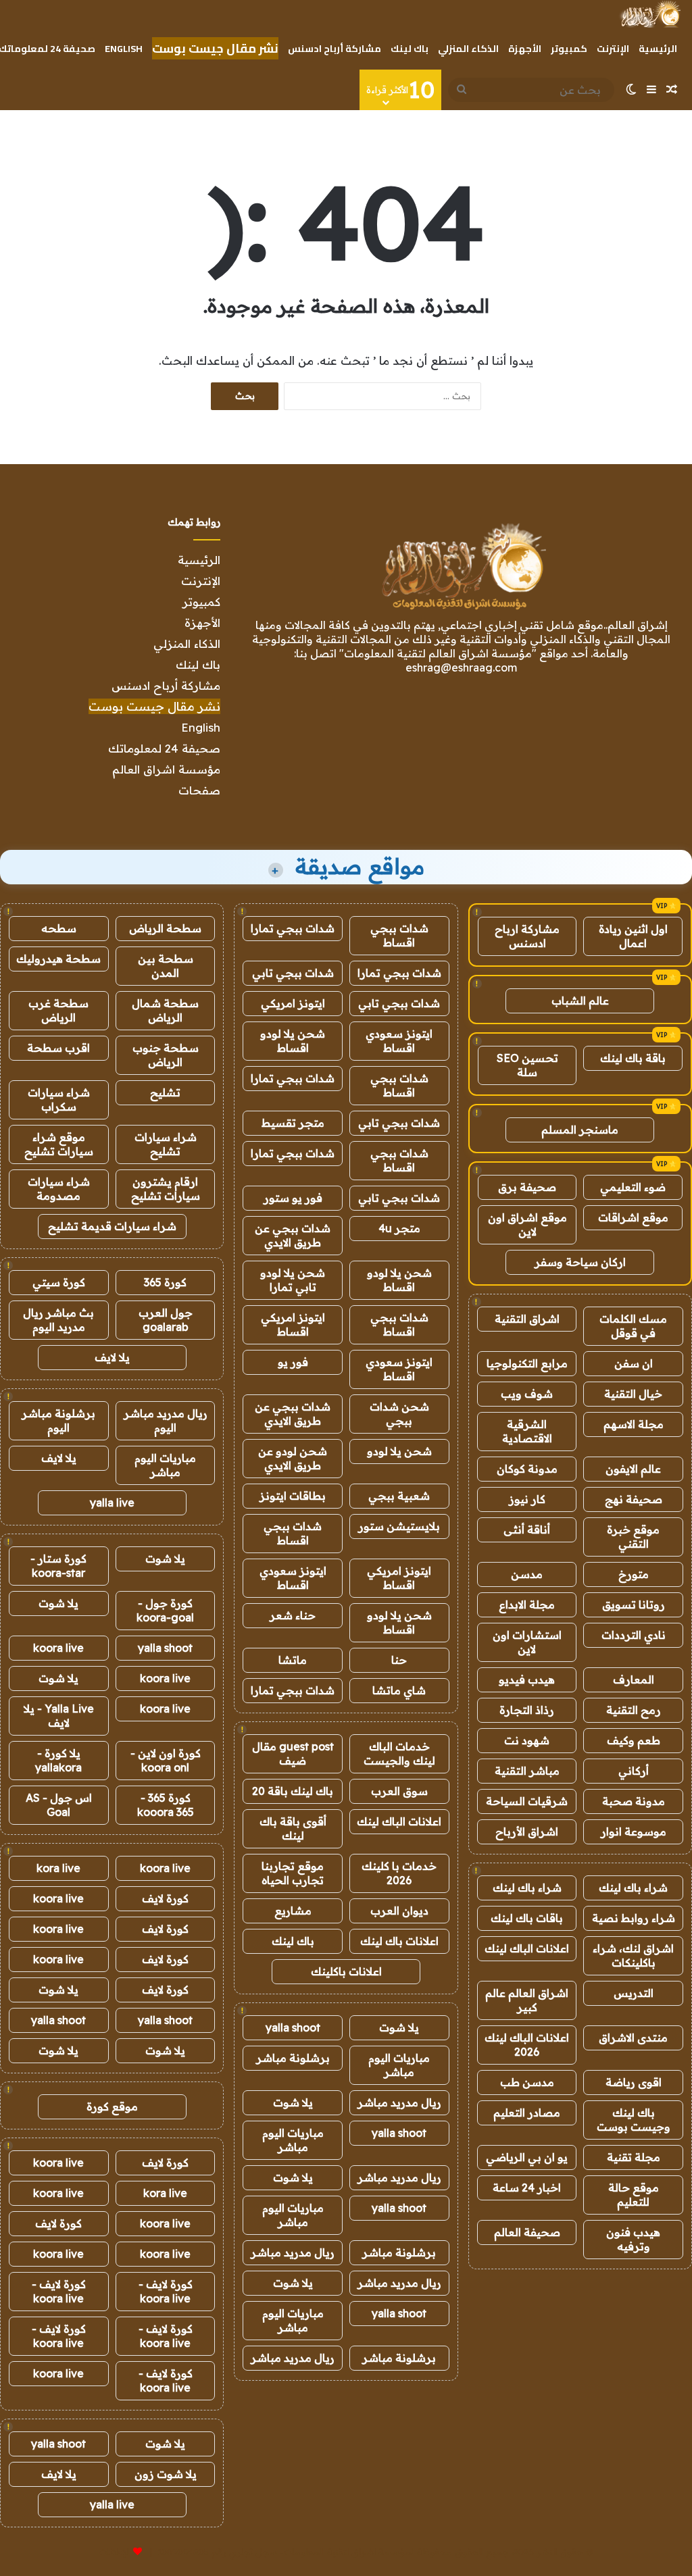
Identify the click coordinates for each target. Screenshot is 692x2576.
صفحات (199, 790)
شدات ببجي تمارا (293, 928)
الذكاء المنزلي (468, 49)
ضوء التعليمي (633, 1187)
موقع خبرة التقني (633, 1537)
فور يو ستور (293, 1198)
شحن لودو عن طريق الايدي (293, 1458)
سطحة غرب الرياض (58, 1010)
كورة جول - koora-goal (165, 1610)
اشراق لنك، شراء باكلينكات (633, 1955)
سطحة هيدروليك (58, 959)
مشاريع (293, 1911)
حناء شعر (293, 1615)
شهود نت (527, 1740)
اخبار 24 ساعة (527, 2188)
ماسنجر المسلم (580, 1130)
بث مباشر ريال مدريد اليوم (58, 1320)
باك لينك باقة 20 (293, 1791)
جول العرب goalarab (166, 1320)
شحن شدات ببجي (399, 1414)
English (124, 49)
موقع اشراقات (633, 1217)
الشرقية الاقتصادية (527, 1431)
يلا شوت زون (166, 2474)
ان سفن (634, 1363)
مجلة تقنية (634, 2157)
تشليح (165, 1092)
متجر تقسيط (293, 1123)
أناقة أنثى (527, 1530)
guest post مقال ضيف (293, 1753)
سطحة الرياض (165, 928)
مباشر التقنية (527, 1771)
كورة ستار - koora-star (58, 1566)
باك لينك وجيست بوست (634, 2120)
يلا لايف (112, 1357)
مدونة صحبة (634, 1801)
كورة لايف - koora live (166, 2291)
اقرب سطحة (58, 1048)
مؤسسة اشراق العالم (166, 769)
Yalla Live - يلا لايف (59, 1716)
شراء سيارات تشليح (166, 1144)
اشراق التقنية (527, 1319)
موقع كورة (112, 2106)
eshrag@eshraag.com (461, 667)
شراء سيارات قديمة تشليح (112, 1226)
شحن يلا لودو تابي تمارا (293, 1280)
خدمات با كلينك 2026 (399, 1873)
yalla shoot (293, 2027)
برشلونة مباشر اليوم (58, 1420)
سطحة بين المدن (166, 966)
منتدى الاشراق (633, 2038)
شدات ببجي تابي (293, 973)
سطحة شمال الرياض (165, 1010)
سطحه (59, 928)
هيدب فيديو (527, 1680)
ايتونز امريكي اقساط (293, 1324)
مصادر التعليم (527, 2113)
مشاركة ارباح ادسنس (527, 936)
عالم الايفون (633, 1469)
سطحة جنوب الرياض (166, 1055)
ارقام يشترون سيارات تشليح (166, 1189)
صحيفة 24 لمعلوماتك (164, 748)
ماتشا (293, 1660)
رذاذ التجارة (527, 1710)
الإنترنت (613, 49)
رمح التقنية (634, 1710)
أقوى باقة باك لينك (293, 1828)
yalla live (112, 1502)
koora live (58, 1648)
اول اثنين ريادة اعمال (633, 936)
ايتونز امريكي (293, 1003)
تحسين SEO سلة (527, 1065)
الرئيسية (658, 49)
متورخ (634, 1574)
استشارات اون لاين (527, 1642)
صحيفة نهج (634, 1499)
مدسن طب (527, 2082)
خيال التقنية (633, 1394)
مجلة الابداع (527, 1605)
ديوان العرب (399, 1911)
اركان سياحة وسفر (580, 1262)
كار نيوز (527, 1499)
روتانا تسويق (634, 1605)
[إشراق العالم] (650, 14)
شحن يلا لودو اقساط (293, 1041)
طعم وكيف (634, 1740)
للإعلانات (115, 2552)
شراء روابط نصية (634, 1918)
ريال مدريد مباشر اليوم (166, 1420)
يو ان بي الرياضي (527, 2157)
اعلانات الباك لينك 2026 (527, 2045)
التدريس (634, 1993)
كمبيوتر (569, 49)
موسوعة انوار (634, 1832)
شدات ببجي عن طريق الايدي (293, 1235)
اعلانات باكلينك (346, 1971)
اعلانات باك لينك (399, 1941)
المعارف (634, 1680)
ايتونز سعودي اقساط (399, 1041)
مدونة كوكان (527, 1469)
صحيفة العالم (527, 2232)
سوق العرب (399, 1791)
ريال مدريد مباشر (399, 2102)
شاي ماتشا (399, 1690)
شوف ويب (527, 1394)
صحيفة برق (527, 1187)
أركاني (634, 1771)
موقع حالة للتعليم (634, 2195)
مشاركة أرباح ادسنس (335, 49)
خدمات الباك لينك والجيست (399, 1753)
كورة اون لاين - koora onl (166, 1760)
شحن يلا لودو (399, 1451)
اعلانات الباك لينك (527, 1948)
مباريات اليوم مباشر (399, 2065)
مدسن (527, 1574)
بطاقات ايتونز (293, 1496)
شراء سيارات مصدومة (59, 1189)
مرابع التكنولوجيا (527, 1363)
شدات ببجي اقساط (399, 935)
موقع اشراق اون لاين (527, 1224)
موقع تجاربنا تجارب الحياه (293, 1873)
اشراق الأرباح (527, 1832)
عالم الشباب (580, 1001)
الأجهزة (525, 49)
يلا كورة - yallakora (58, 1760)
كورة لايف (165, 1898)
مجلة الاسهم (634, 1424)
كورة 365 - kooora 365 (166, 1805)
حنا (399, 1660)
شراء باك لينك (633, 1888)
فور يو (293, 1362)
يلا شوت (399, 2027)
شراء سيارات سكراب (59, 1100)
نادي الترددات (634, 1635)
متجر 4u (399, 1228)
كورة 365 (165, 1282)
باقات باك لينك (527, 1918)
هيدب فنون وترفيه (633, 2239)
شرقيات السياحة (527, 1801)
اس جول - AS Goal (59, 1805)
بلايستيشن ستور (399, 1526)
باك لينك (410, 49)
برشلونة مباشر (293, 2058)
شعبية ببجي (399, 1496)
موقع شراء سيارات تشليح (59, 1144)
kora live (58, 1868)
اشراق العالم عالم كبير (527, 2000)
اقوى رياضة (634, 2082)
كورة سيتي (59, 1282)
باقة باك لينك (633, 1058)
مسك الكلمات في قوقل (633, 1326)
